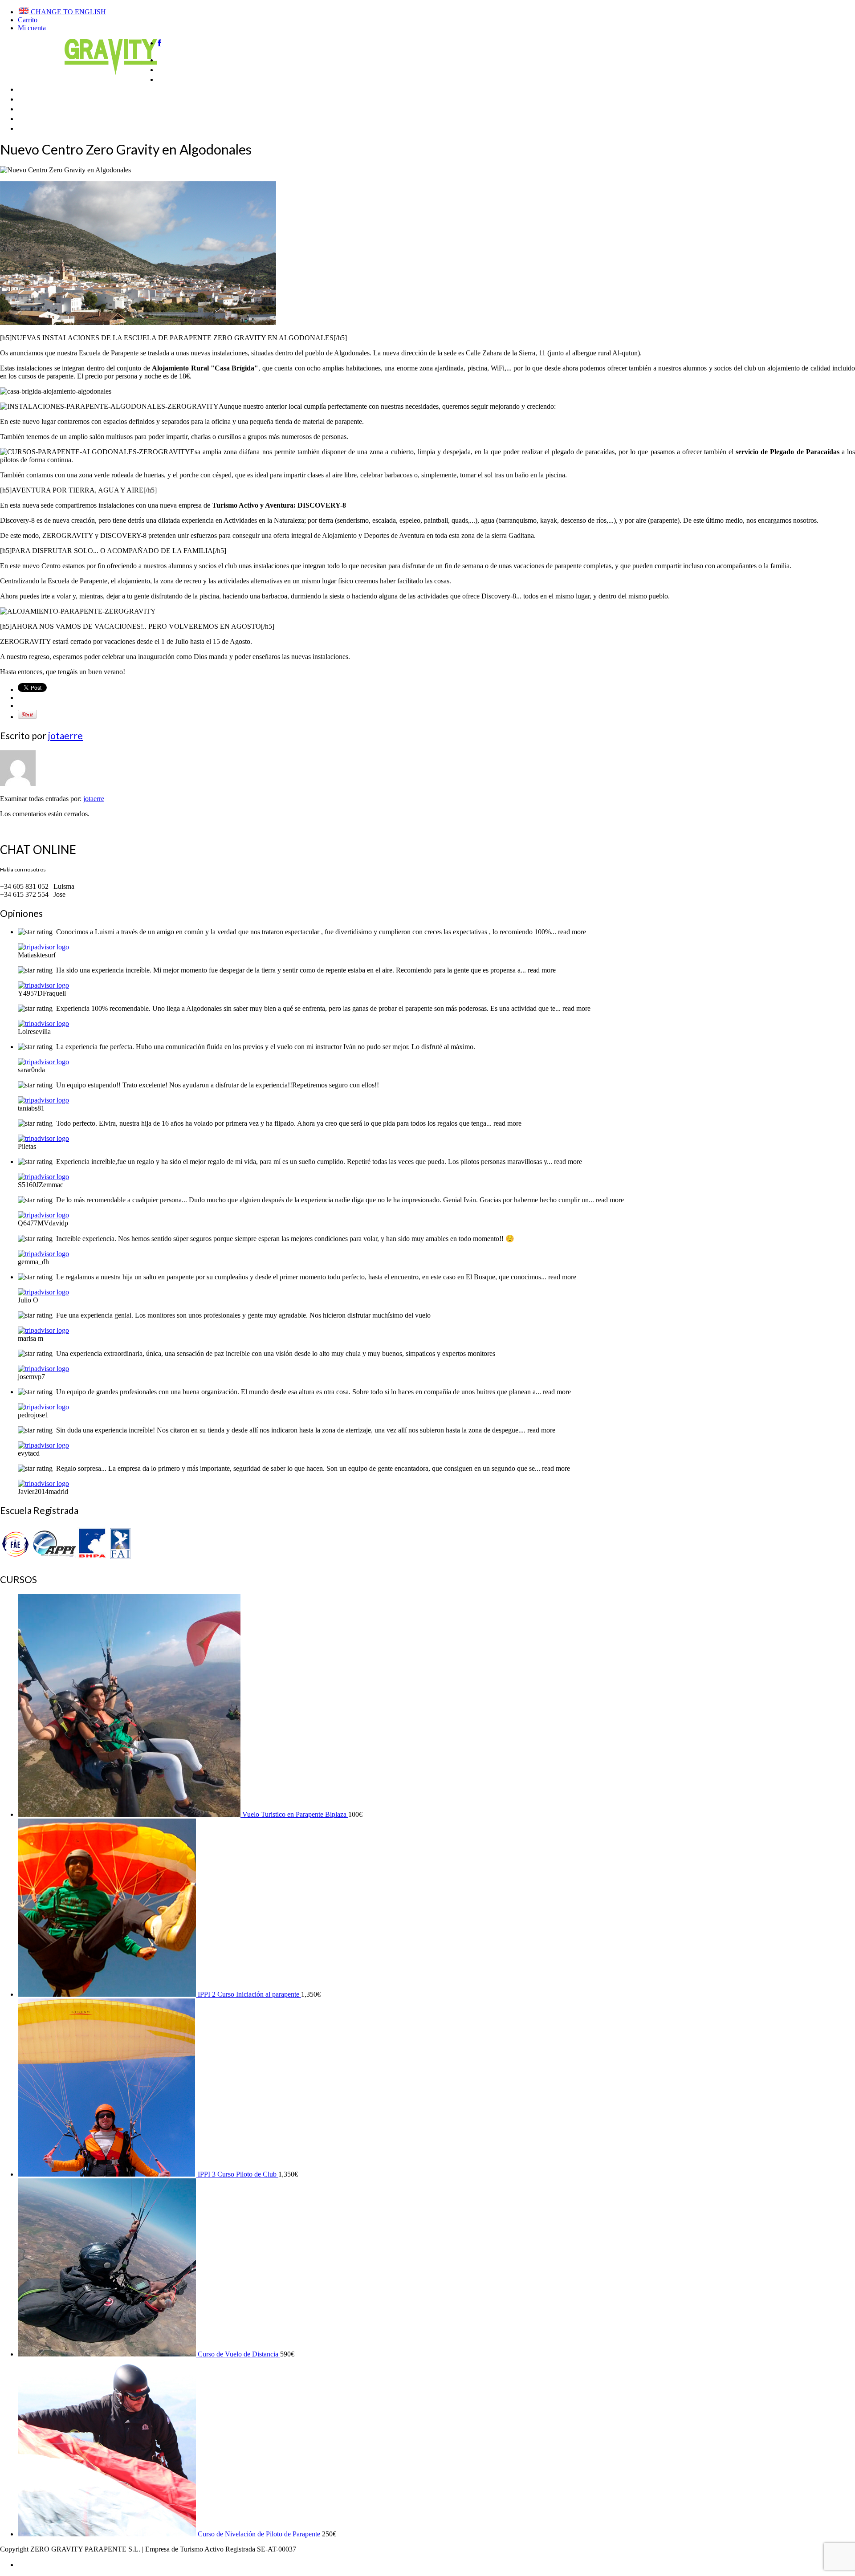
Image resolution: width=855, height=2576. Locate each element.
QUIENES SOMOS (196, 68)
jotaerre (65, 735)
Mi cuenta (32, 28)
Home (170, 59)
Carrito (28, 20)
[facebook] (159, 43)
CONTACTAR (47, 127)
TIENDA (35, 108)
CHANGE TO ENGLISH (67, 12)
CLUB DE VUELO (54, 98)
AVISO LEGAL (43, 2564)
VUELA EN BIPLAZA (200, 78)
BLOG (30, 117)
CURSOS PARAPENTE (65, 88)
